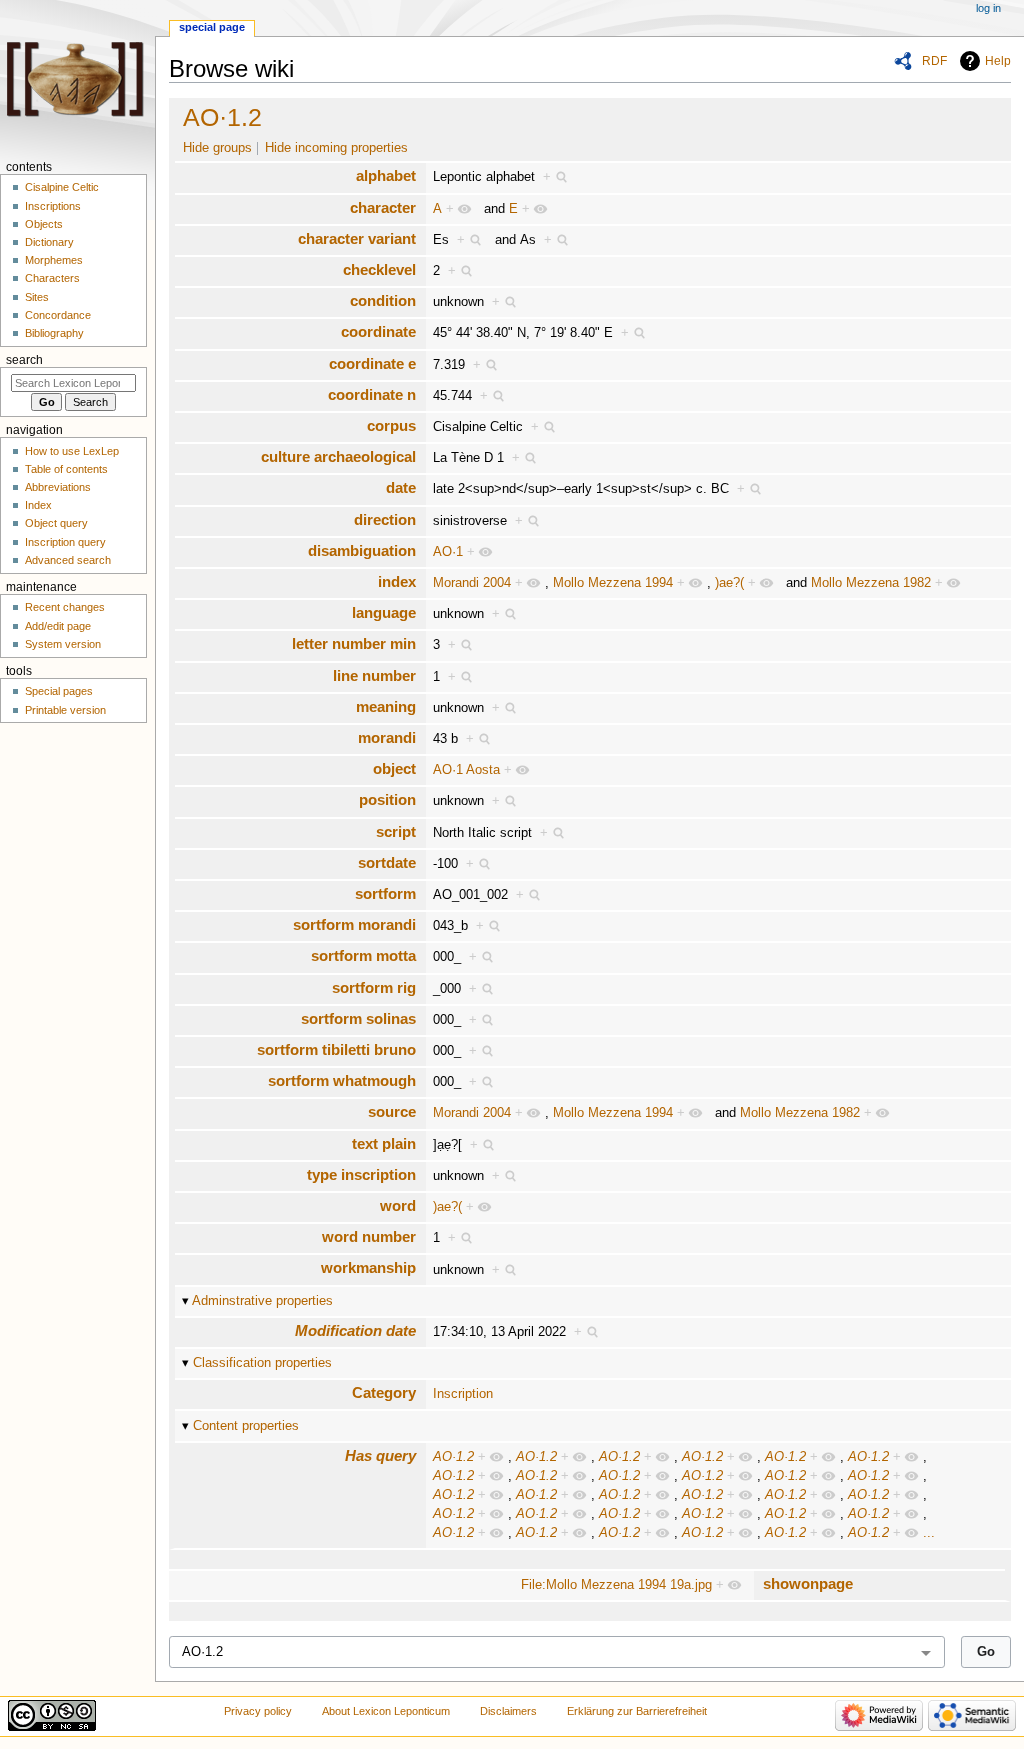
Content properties (246, 1426)
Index (38, 505)
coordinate (378, 331)
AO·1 (448, 552)
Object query (56, 523)
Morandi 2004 (472, 583)
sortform (385, 893)
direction (385, 519)
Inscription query (65, 542)
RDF (934, 61)
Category (384, 1392)
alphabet (386, 175)
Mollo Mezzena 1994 (613, 583)
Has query (380, 1455)
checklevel (379, 269)
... (929, 1533)
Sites (37, 297)
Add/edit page (58, 626)
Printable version (65, 710)
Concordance (58, 315)
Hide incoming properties (336, 148)
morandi (387, 737)
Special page (212, 27)
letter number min (354, 643)
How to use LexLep (72, 451)
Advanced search (68, 560)
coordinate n (372, 394)
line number (374, 675)
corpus (391, 425)
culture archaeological (338, 456)
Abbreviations (58, 487)
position (387, 799)
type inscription (361, 1174)
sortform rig (374, 987)
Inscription (463, 1394)
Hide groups (217, 148)
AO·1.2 (222, 117)
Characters (52, 278)
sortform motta (363, 955)
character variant (357, 238)
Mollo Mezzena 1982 (871, 583)
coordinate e (372, 363)
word (398, 1205)
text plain (384, 1143)
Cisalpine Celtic (62, 187)
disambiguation (362, 550)
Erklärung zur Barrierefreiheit (637, 1711)
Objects (44, 224)
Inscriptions (53, 206)
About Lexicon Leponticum (386, 1711)
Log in (988, 8)
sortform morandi (354, 924)
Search (24, 360)
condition (383, 300)
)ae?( (729, 583)
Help (998, 61)
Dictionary (49, 242)
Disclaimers (508, 1711)
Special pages (59, 691)
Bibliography (54, 333)
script (396, 831)
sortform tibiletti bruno (336, 1049)
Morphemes (54, 260)
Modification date (355, 1330)
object (394, 768)
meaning (386, 706)
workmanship (368, 1267)
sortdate (387, 862)
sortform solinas (358, 1018)
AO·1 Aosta (466, 770)
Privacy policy (258, 1711)
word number (369, 1236)
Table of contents (66, 469)
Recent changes (65, 607)
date (401, 487)
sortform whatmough (342, 1080)
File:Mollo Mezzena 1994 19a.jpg (616, 1585)
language (384, 612)
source (392, 1111)
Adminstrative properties (262, 1301)
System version (63, 644)
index (397, 581)
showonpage (808, 1583)
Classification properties (262, 1363)
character (383, 207)
